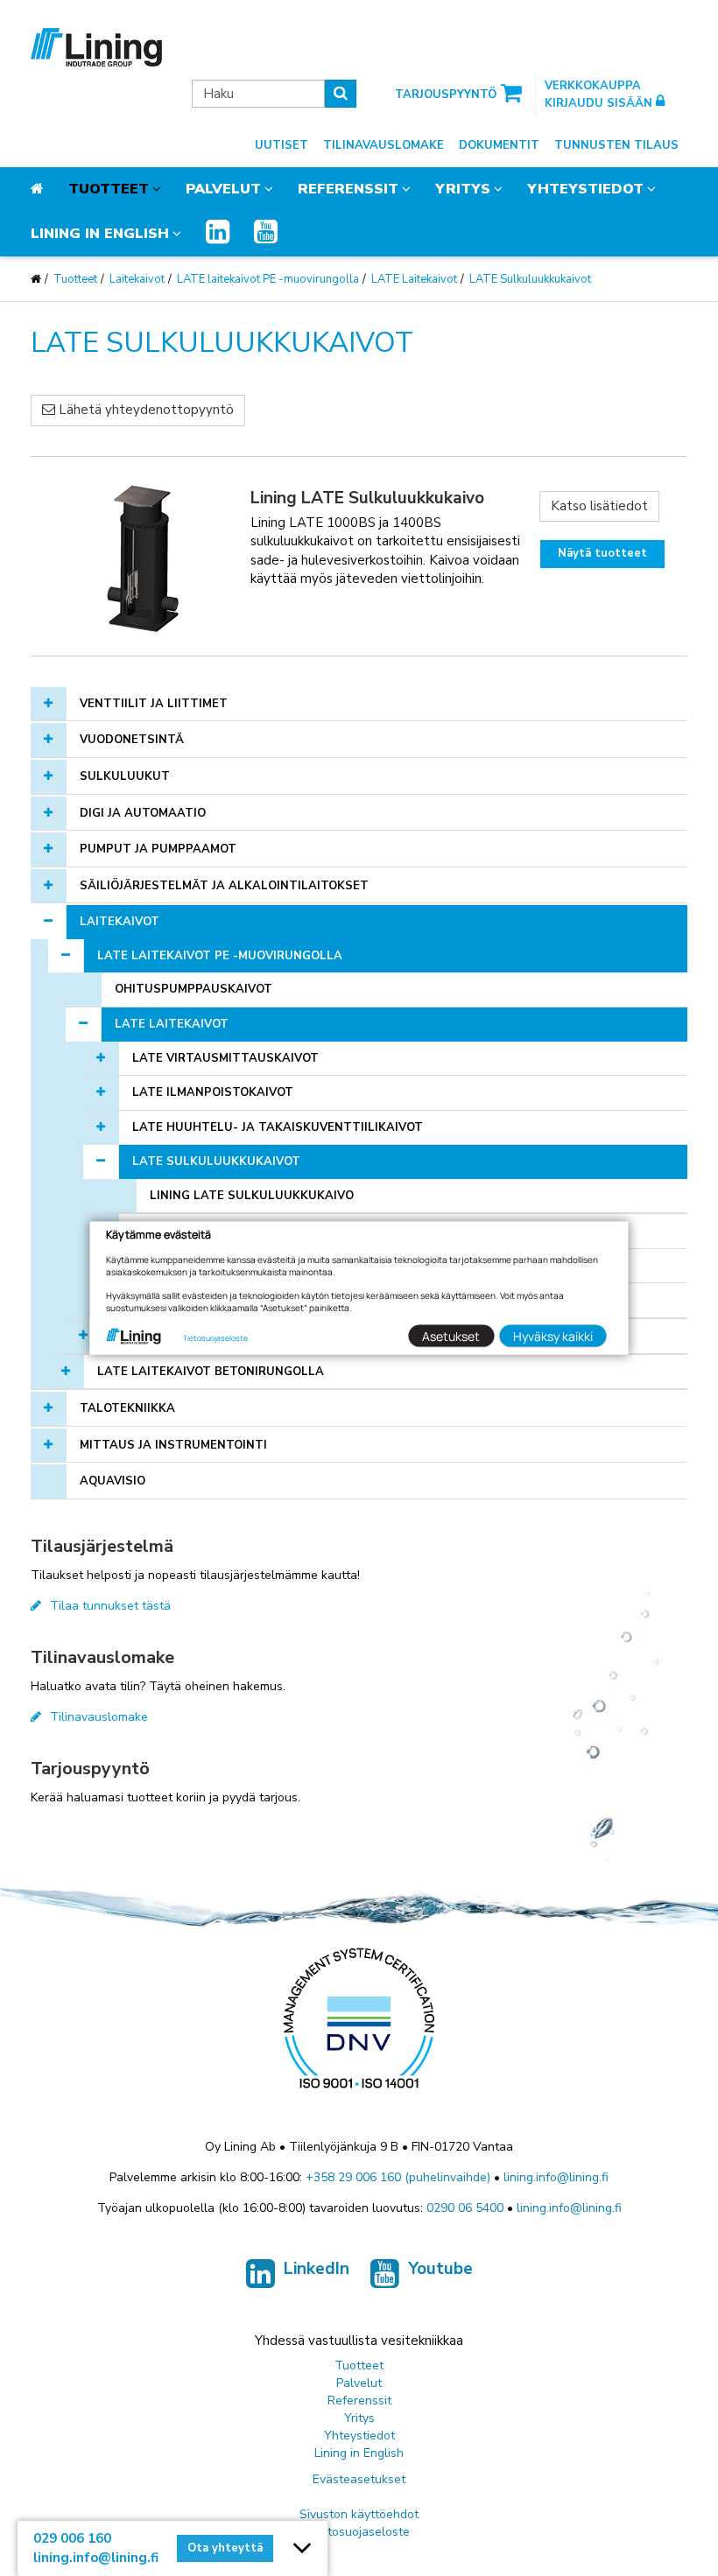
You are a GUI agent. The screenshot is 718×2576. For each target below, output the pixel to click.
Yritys (463, 189)
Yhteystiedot (585, 189)
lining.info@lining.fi (556, 2177)
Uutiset (282, 145)
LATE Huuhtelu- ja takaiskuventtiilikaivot (278, 1127)
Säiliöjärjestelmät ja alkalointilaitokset (224, 886)
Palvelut (223, 189)
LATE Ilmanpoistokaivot (213, 1092)
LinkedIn (317, 2269)
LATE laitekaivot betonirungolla (211, 1372)
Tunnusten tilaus (616, 145)
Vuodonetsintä (132, 740)
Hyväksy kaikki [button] (553, 1335)
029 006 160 (72, 2538)
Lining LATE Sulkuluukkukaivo (252, 1196)
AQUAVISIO (113, 1481)
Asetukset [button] (451, 1335)
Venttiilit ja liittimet (154, 704)
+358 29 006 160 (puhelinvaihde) (398, 2177)
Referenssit (348, 189)
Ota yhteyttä (225, 2548)
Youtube (440, 2269)
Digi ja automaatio (143, 813)
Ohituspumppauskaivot (194, 989)
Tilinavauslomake (384, 145)
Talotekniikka (127, 1408)
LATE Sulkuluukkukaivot (530, 279)
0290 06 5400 (465, 2208)
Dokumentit (499, 145)
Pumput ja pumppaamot (158, 849)
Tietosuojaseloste (359, 2532)
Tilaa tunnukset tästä (110, 1606)
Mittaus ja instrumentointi (173, 1445)
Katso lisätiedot (599, 506)
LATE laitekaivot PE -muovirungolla (268, 279)
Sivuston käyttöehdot (359, 2514)
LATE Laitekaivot (414, 279)
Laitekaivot (137, 279)
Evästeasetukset (359, 2479)
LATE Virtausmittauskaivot (225, 1058)
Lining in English (100, 234)
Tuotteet (109, 189)
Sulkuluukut (125, 776)
